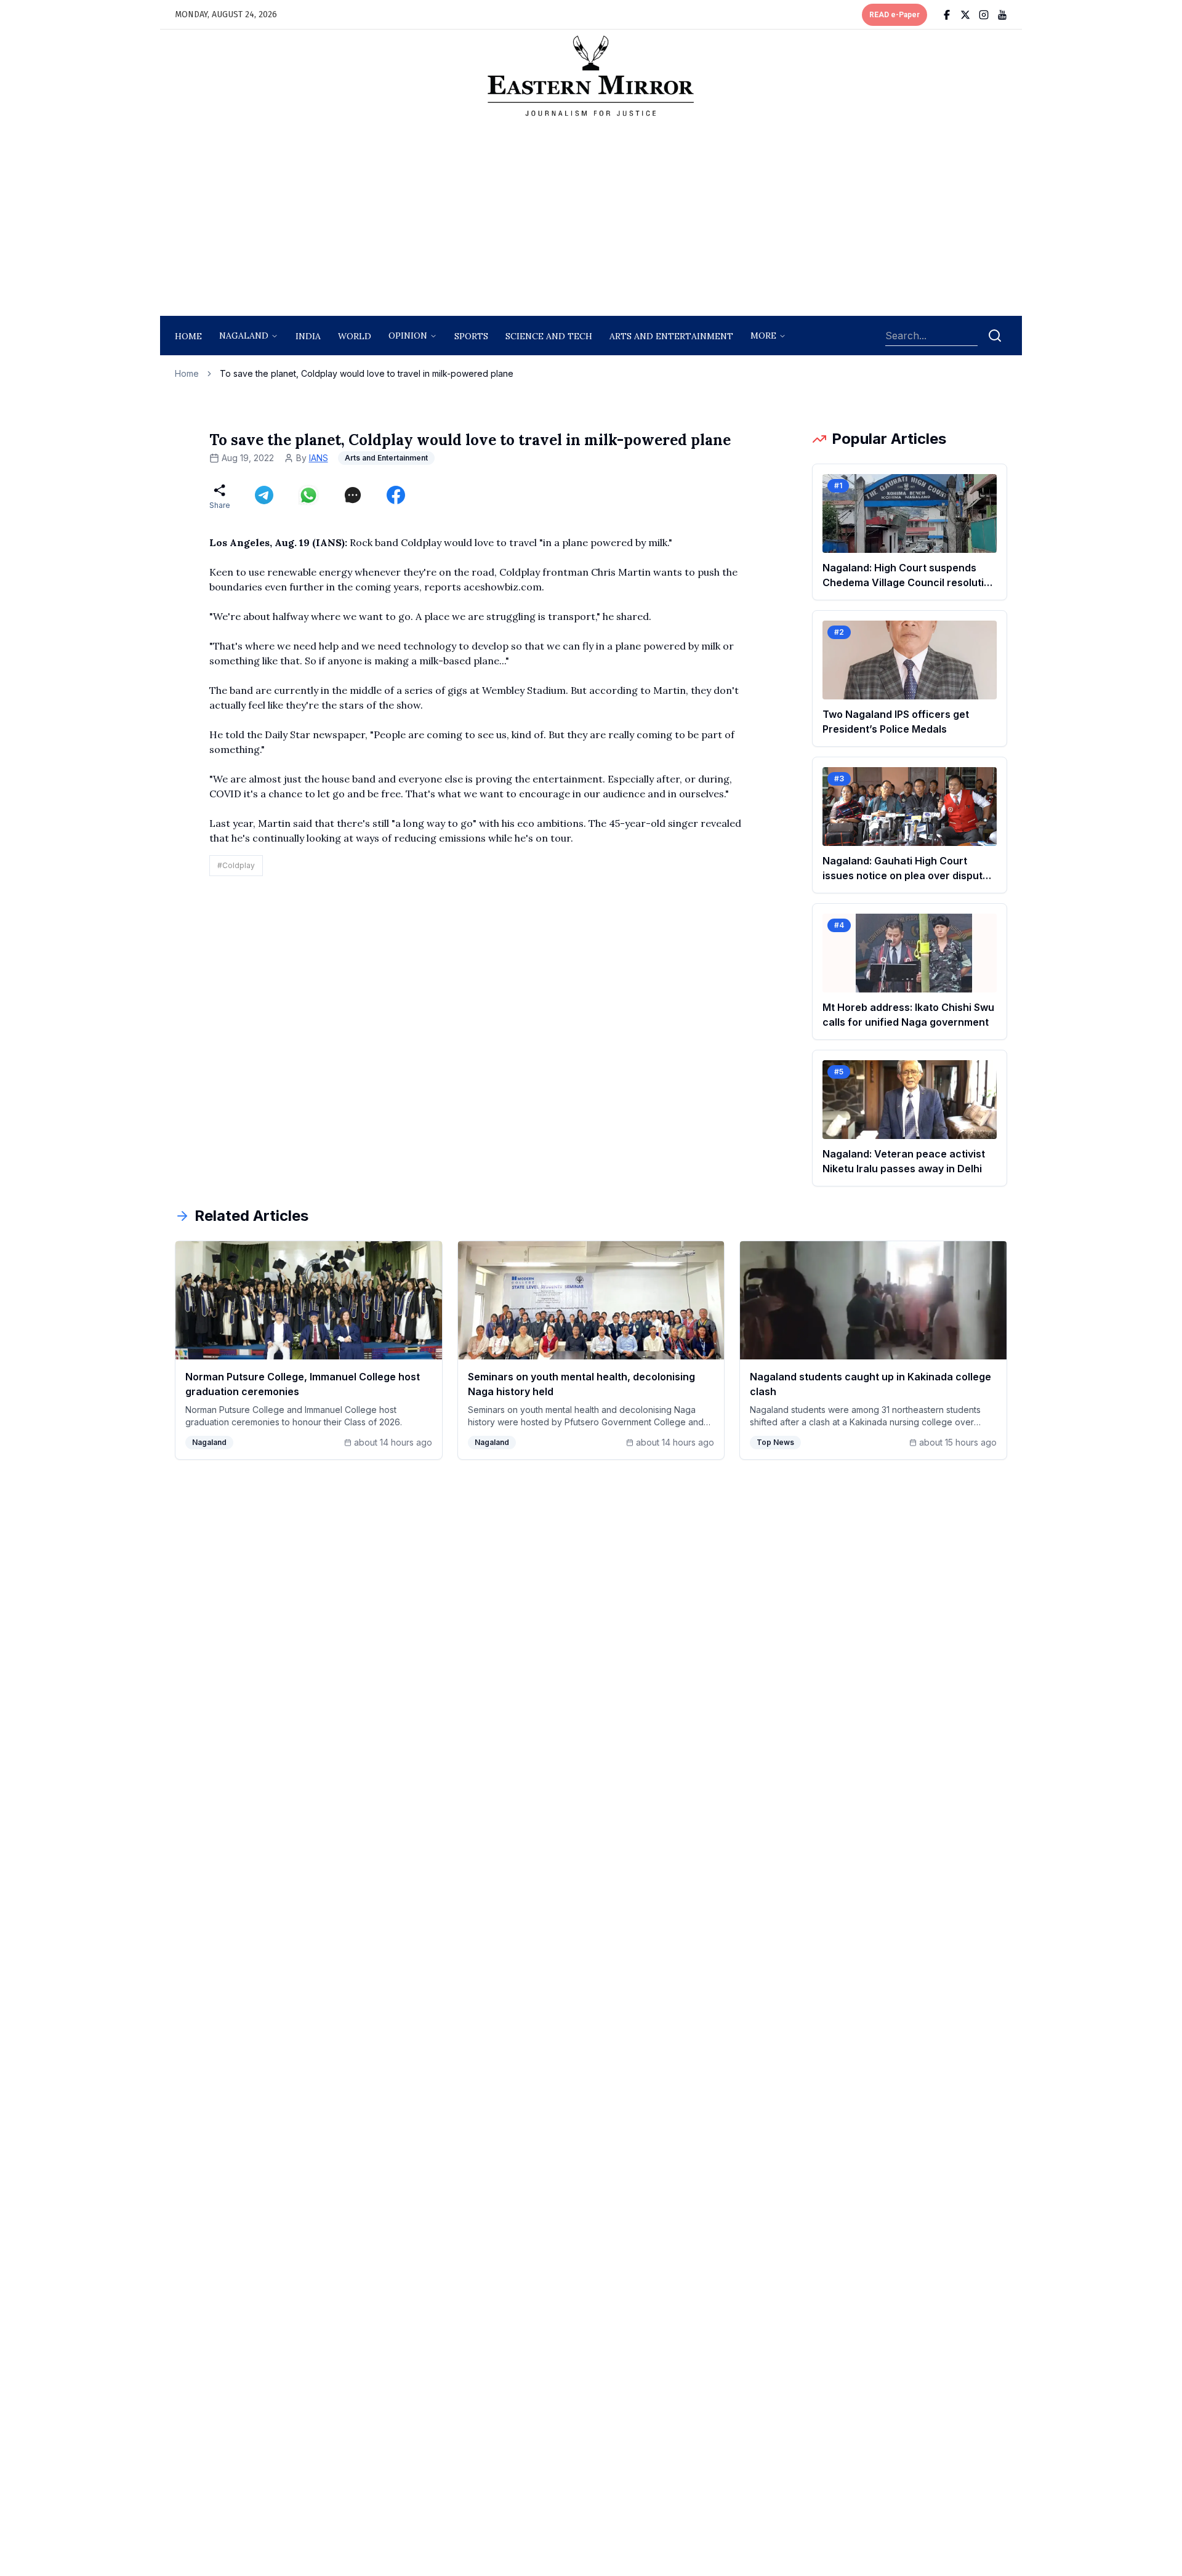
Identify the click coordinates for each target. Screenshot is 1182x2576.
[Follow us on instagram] (984, 15)
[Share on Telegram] (264, 495)
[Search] (995, 336)
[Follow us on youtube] (1002, 15)
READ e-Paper (895, 15)
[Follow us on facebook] (947, 15)
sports (471, 336)
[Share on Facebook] (396, 495)
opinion (408, 336)
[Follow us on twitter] (965, 15)
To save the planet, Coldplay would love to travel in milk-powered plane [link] (367, 373)
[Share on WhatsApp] (308, 495)
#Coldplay (236, 865)
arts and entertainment (671, 336)
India (308, 336)
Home (188, 336)
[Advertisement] (591, 220)
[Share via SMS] (353, 495)
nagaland (244, 336)
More (763, 336)
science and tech (549, 336)
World (355, 336)
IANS (319, 458)
